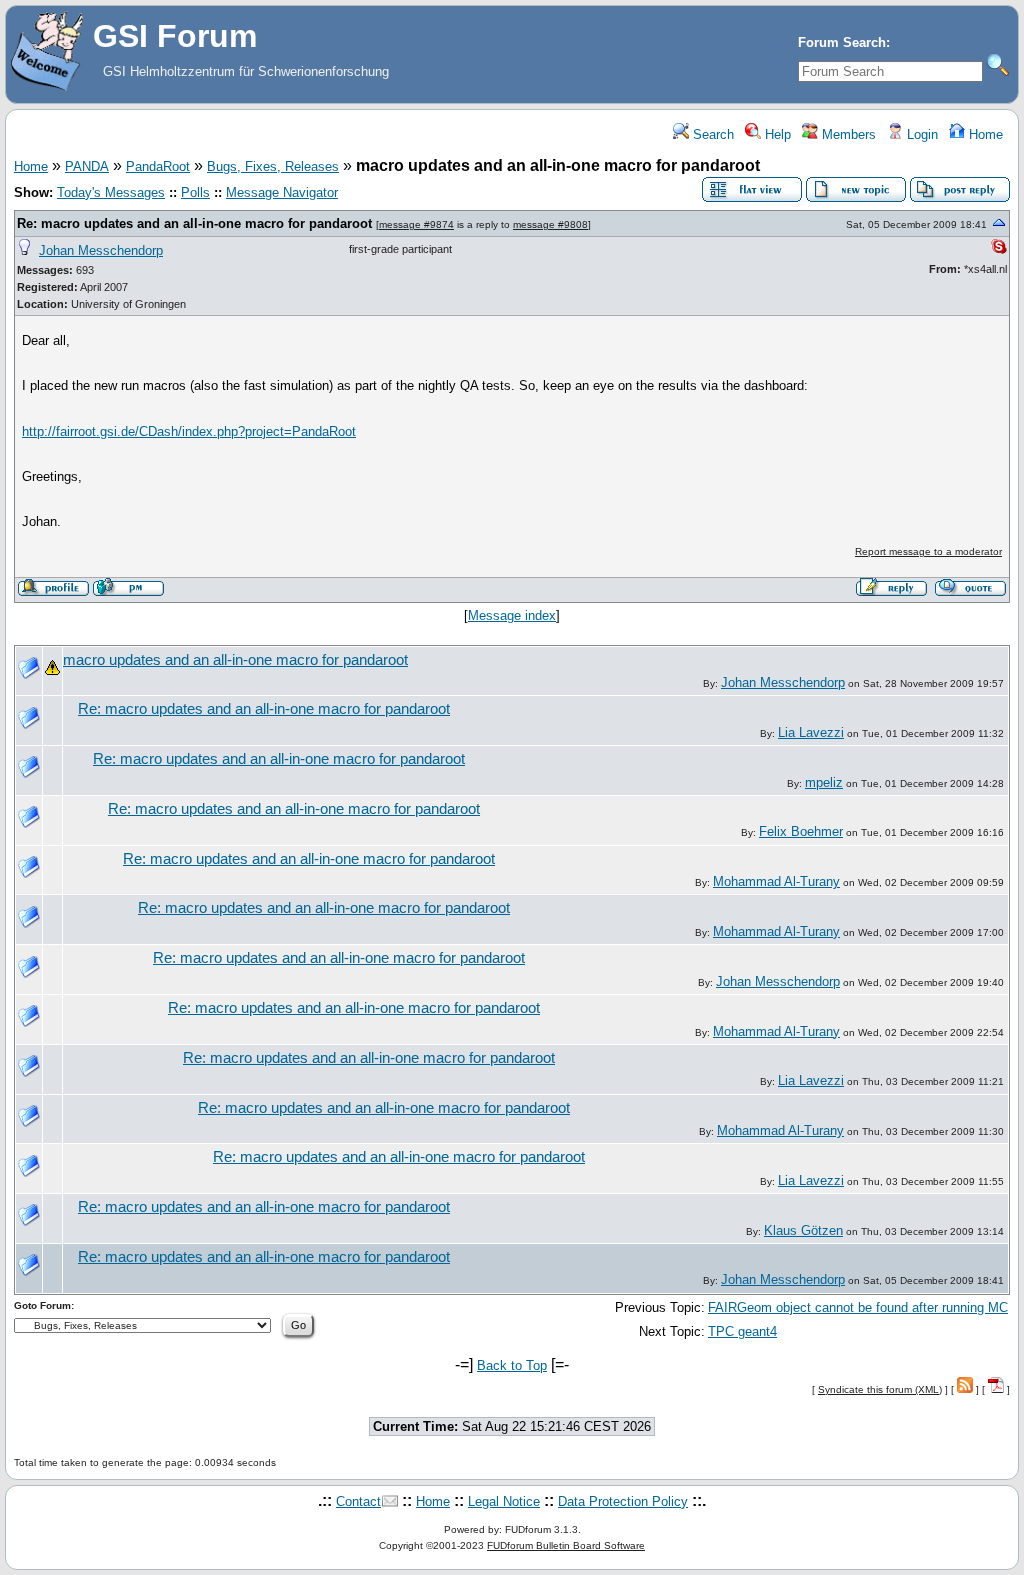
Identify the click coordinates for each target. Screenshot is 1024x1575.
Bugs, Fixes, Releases (273, 166)
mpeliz (824, 782)
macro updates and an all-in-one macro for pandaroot (235, 660)
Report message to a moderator (928, 551)
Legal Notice (504, 1501)
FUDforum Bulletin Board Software (566, 1545)
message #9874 (416, 224)
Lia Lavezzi (811, 732)
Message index (512, 615)
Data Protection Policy (623, 1501)
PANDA (87, 166)
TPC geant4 (742, 1331)
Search (711, 134)
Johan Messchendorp (101, 250)
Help (776, 134)
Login (920, 134)
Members (847, 134)
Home (984, 134)
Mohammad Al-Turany (776, 881)
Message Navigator (282, 192)
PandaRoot (158, 166)
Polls (195, 192)
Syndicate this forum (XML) (880, 1389)
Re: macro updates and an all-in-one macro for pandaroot (194, 223)
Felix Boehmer (801, 831)
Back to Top (512, 1365)
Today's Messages (111, 192)
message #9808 (550, 224)
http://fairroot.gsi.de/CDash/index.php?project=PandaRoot (189, 431)
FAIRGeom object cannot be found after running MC (858, 1307)
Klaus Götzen (803, 1230)
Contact (358, 1501)
